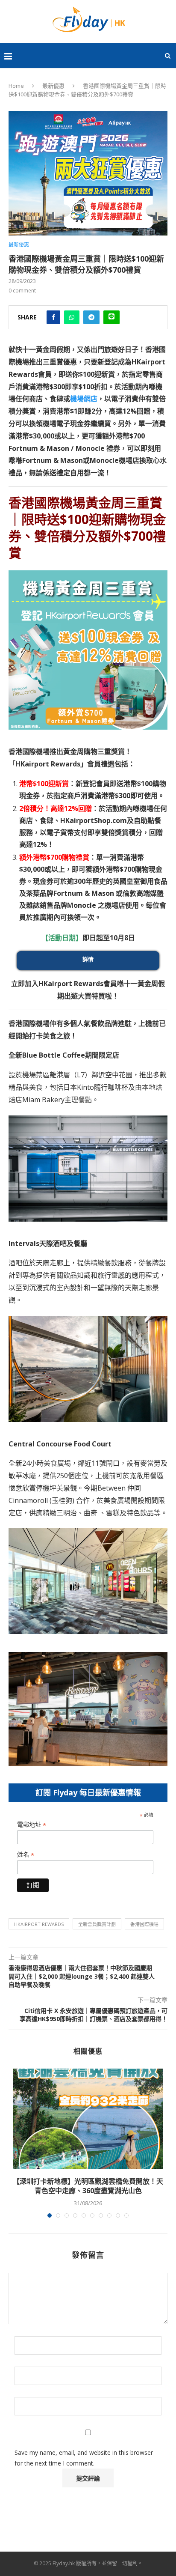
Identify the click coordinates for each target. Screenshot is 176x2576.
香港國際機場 (144, 1924)
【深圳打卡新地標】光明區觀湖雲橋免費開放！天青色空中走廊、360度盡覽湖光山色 (88, 2186)
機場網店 (84, 399)
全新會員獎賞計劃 (97, 1924)
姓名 (26, 1855)
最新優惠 (53, 86)
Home (16, 86)
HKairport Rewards (39, 1924)
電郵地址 (32, 1825)
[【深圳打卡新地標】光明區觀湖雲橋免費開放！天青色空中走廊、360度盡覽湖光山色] (88, 2119)
